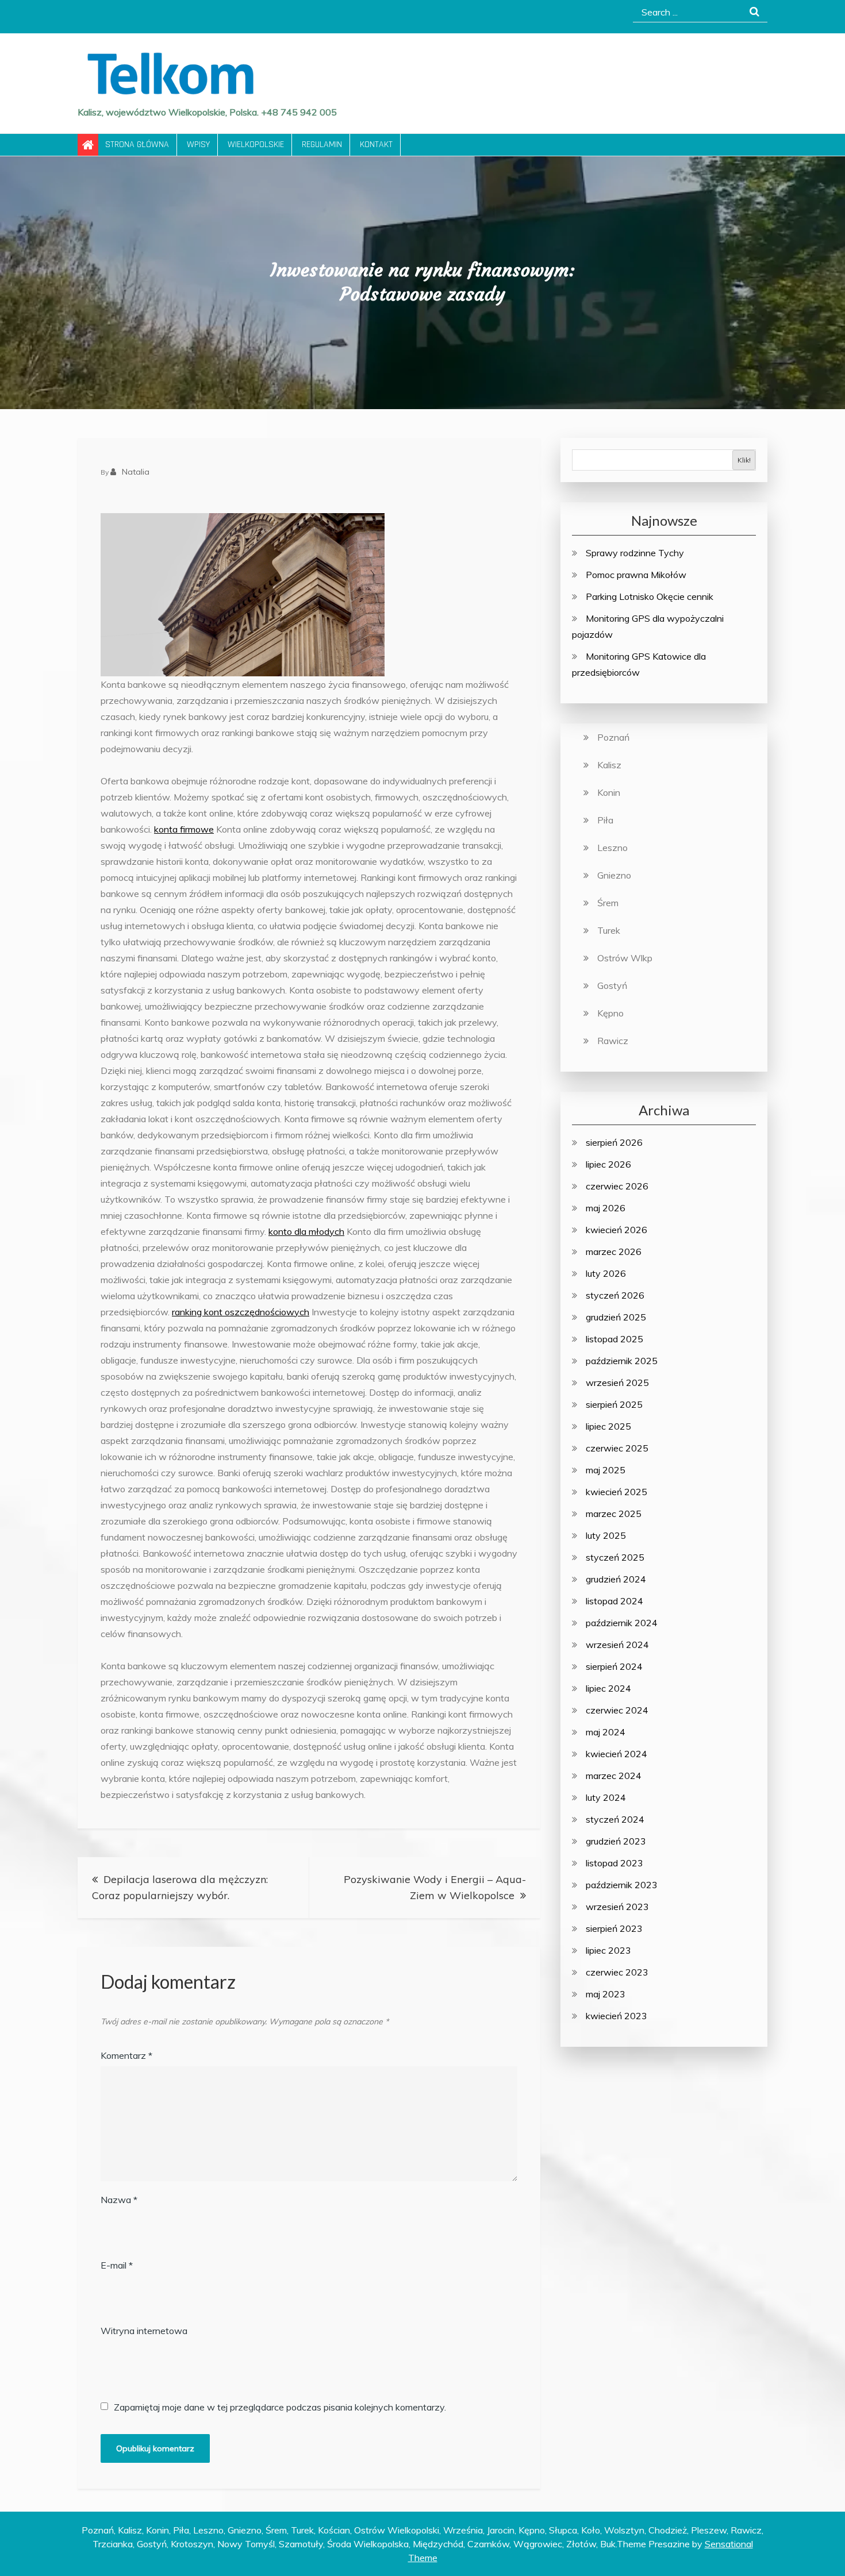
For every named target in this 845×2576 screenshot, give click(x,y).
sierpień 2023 (614, 1928)
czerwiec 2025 (617, 1448)
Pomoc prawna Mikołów (636, 575)
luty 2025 (606, 1535)
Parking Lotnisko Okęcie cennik (650, 596)
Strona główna (137, 145)
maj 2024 (606, 1732)
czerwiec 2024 (617, 1710)
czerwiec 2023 (617, 1972)
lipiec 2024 (608, 1688)
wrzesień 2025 (617, 1383)
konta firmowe (184, 829)
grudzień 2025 (616, 1317)
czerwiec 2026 (617, 1186)
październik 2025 (622, 1361)
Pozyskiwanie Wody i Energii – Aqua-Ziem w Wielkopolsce (435, 1887)
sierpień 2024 (614, 1666)
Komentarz (126, 2055)
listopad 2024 (614, 1601)
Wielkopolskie (256, 145)
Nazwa (119, 2200)
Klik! (744, 460)
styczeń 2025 (615, 1557)
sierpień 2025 (614, 1404)
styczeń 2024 (615, 1819)
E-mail (117, 2265)
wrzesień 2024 (617, 1645)
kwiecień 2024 (617, 1754)
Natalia (136, 472)
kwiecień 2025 (617, 1492)
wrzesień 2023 (617, 1907)
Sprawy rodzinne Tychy (635, 553)
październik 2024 (622, 1623)
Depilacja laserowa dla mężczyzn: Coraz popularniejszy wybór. (180, 1887)
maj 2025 (606, 1470)
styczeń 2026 (615, 1295)
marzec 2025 (614, 1514)
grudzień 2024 (616, 1579)
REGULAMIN (322, 145)
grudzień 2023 (616, 1841)
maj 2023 (606, 1994)
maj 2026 (606, 1208)
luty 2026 (606, 1273)
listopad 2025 (614, 1339)
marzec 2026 (614, 1252)
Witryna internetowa (144, 2331)
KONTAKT (376, 145)
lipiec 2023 (608, 1950)
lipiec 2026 (608, 1164)
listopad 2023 (614, 1863)
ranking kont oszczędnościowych (241, 1312)
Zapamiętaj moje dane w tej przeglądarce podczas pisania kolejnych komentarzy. (280, 2407)
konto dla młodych (306, 1231)
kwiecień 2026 (617, 1230)
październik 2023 (622, 1885)
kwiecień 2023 (617, 2016)
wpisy (198, 145)
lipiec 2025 (608, 1426)
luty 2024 (606, 1797)
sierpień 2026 (614, 1142)
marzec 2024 (614, 1776)
